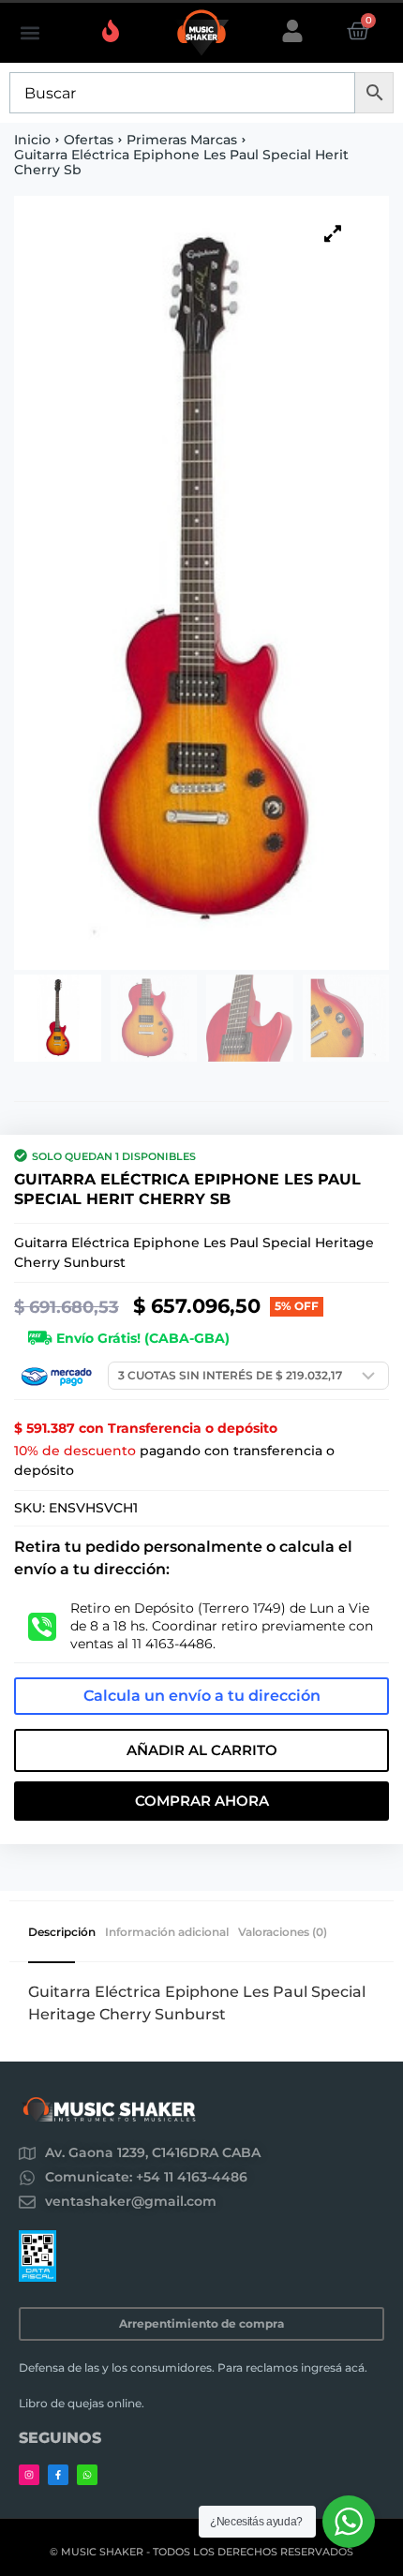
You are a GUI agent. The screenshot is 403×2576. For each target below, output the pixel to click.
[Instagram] (29, 2475)
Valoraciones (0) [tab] (283, 1932)
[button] (30, 33)
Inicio (32, 140)
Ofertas (89, 140)
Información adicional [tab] (167, 1932)
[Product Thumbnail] (333, 233)
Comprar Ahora (202, 1801)
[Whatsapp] (87, 2475)
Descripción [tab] (62, 1932)
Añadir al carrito (202, 1750)
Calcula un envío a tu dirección (202, 1696)
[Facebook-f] (58, 2475)
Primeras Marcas (182, 140)
